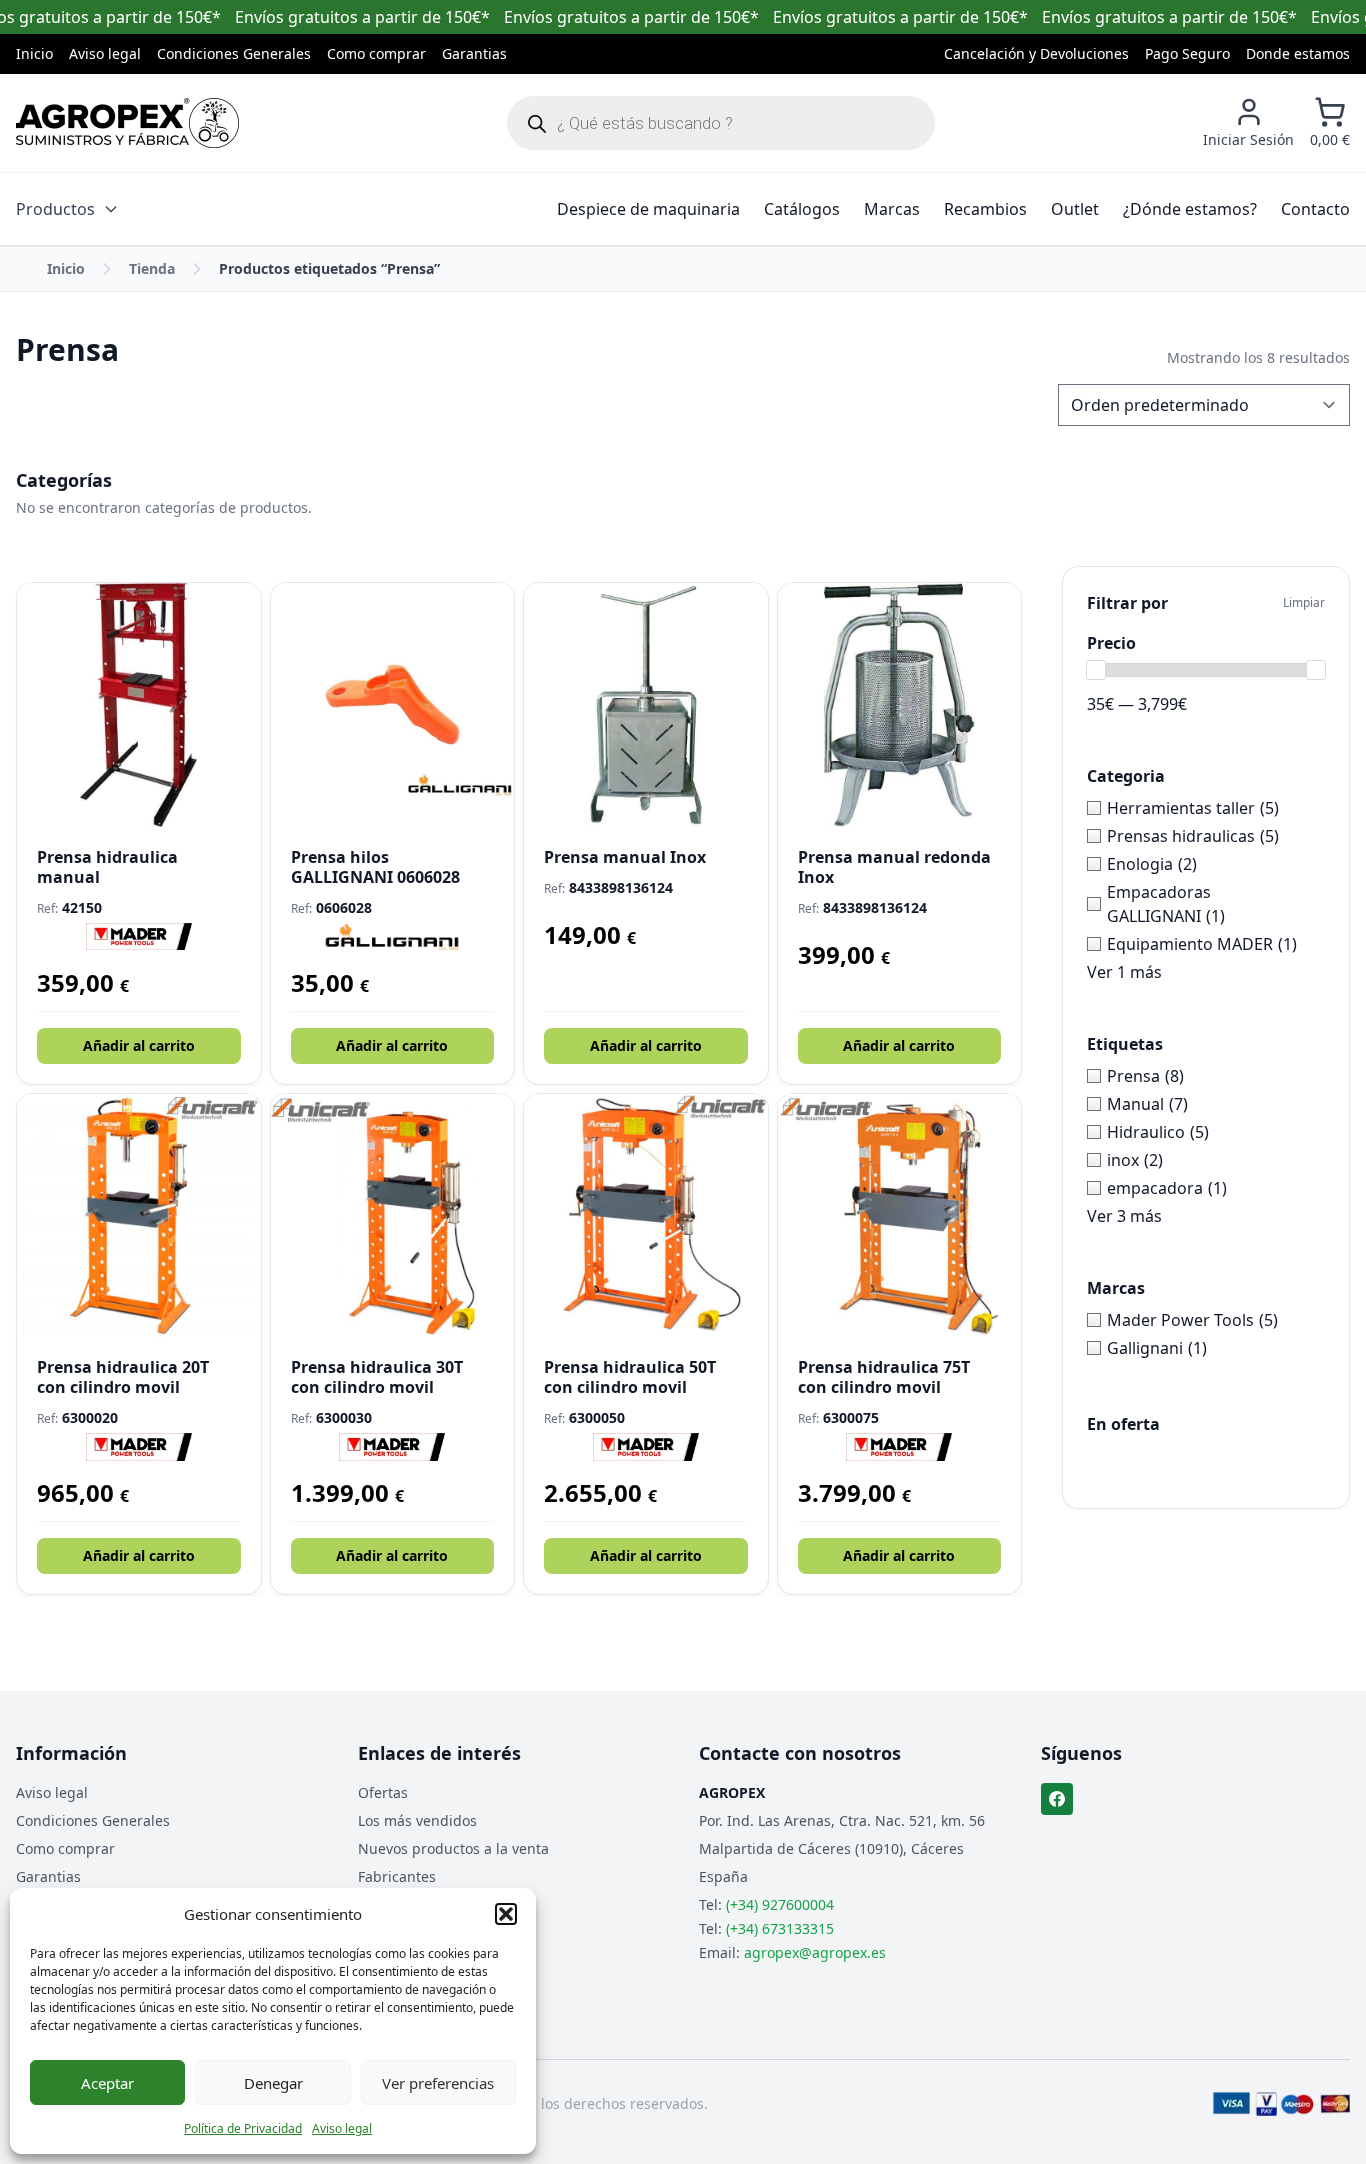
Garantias (474, 53)
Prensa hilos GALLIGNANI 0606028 (375, 867)
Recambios (985, 209)
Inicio (34, 53)
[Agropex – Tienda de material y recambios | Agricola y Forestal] (127, 123)
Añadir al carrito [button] (139, 1045)
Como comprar (376, 53)
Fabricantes (397, 1876)
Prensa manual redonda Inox (894, 867)
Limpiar (1304, 603)
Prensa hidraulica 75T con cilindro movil (884, 1377)
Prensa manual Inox (625, 857)
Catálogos (802, 209)
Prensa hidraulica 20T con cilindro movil (123, 1377)
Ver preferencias (438, 2083)
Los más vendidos (417, 1820)
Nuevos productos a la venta (453, 1848)
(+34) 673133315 (780, 1928)
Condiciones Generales (234, 53)
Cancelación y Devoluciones (1036, 53)
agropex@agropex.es (815, 1952)
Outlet (1075, 209)
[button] (506, 1914)
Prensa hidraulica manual (107, 867)
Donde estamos (1298, 53)
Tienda (152, 268)
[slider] (1096, 670)
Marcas (892, 209)
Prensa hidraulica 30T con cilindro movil (377, 1377)
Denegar (273, 2083)
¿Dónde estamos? (1190, 209)
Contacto (1315, 209)
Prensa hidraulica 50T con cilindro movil (630, 1377)
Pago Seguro (1187, 53)
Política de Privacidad (243, 2128)
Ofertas (383, 1792)
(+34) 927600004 (780, 1904)
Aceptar (107, 2083)
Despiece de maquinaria (648, 209)
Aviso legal (342, 2128)
